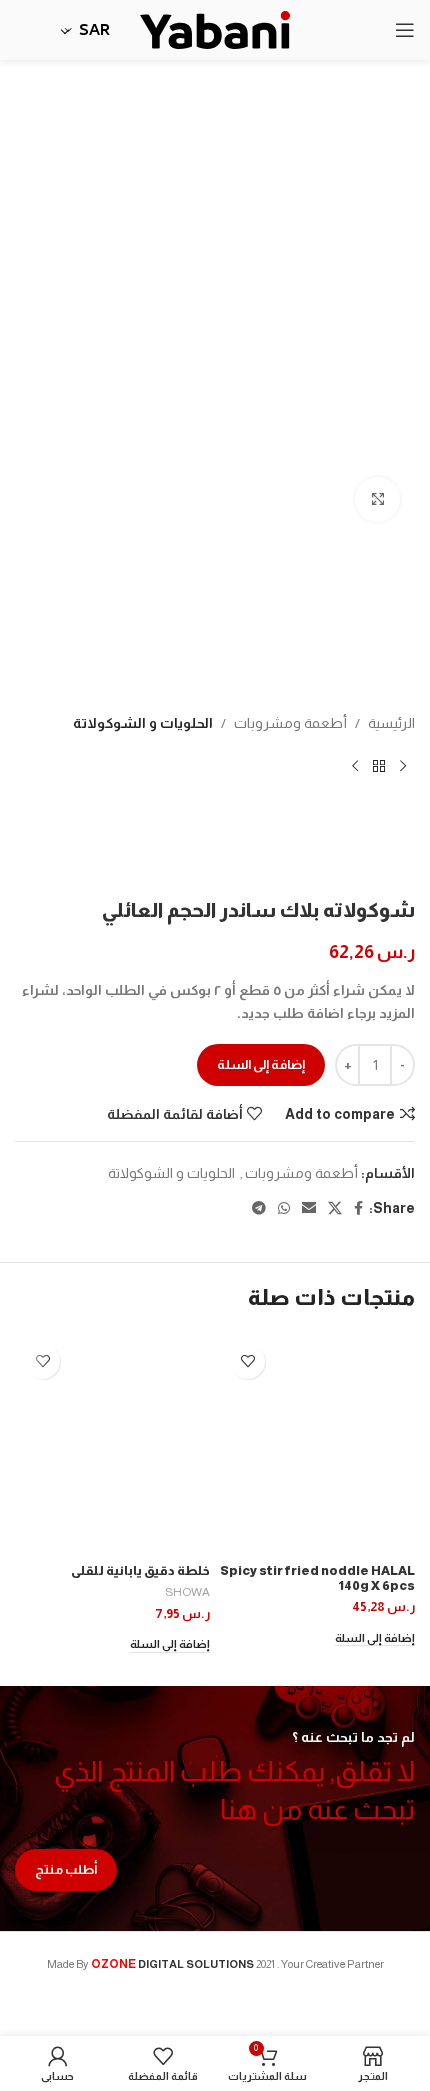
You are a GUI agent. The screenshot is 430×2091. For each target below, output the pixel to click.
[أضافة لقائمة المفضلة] (247, 1361)
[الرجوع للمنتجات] (379, 766)
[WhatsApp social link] (284, 1208)
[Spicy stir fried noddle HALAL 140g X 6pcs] (317, 1445)
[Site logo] (215, 29)
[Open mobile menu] (405, 30)
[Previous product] (403, 766)
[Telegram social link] (259, 1208)
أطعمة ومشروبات (290, 723)
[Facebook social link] (358, 1208)
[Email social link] (309, 1208)
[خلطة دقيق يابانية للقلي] (112, 1445)
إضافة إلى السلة (261, 1064)
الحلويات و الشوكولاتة (143, 723)
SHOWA (187, 1592)
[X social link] (335, 1208)
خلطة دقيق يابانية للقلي (140, 1571)
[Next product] (355, 766)
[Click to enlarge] (377, 499)
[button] (375, 1639)
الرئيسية (391, 723)
